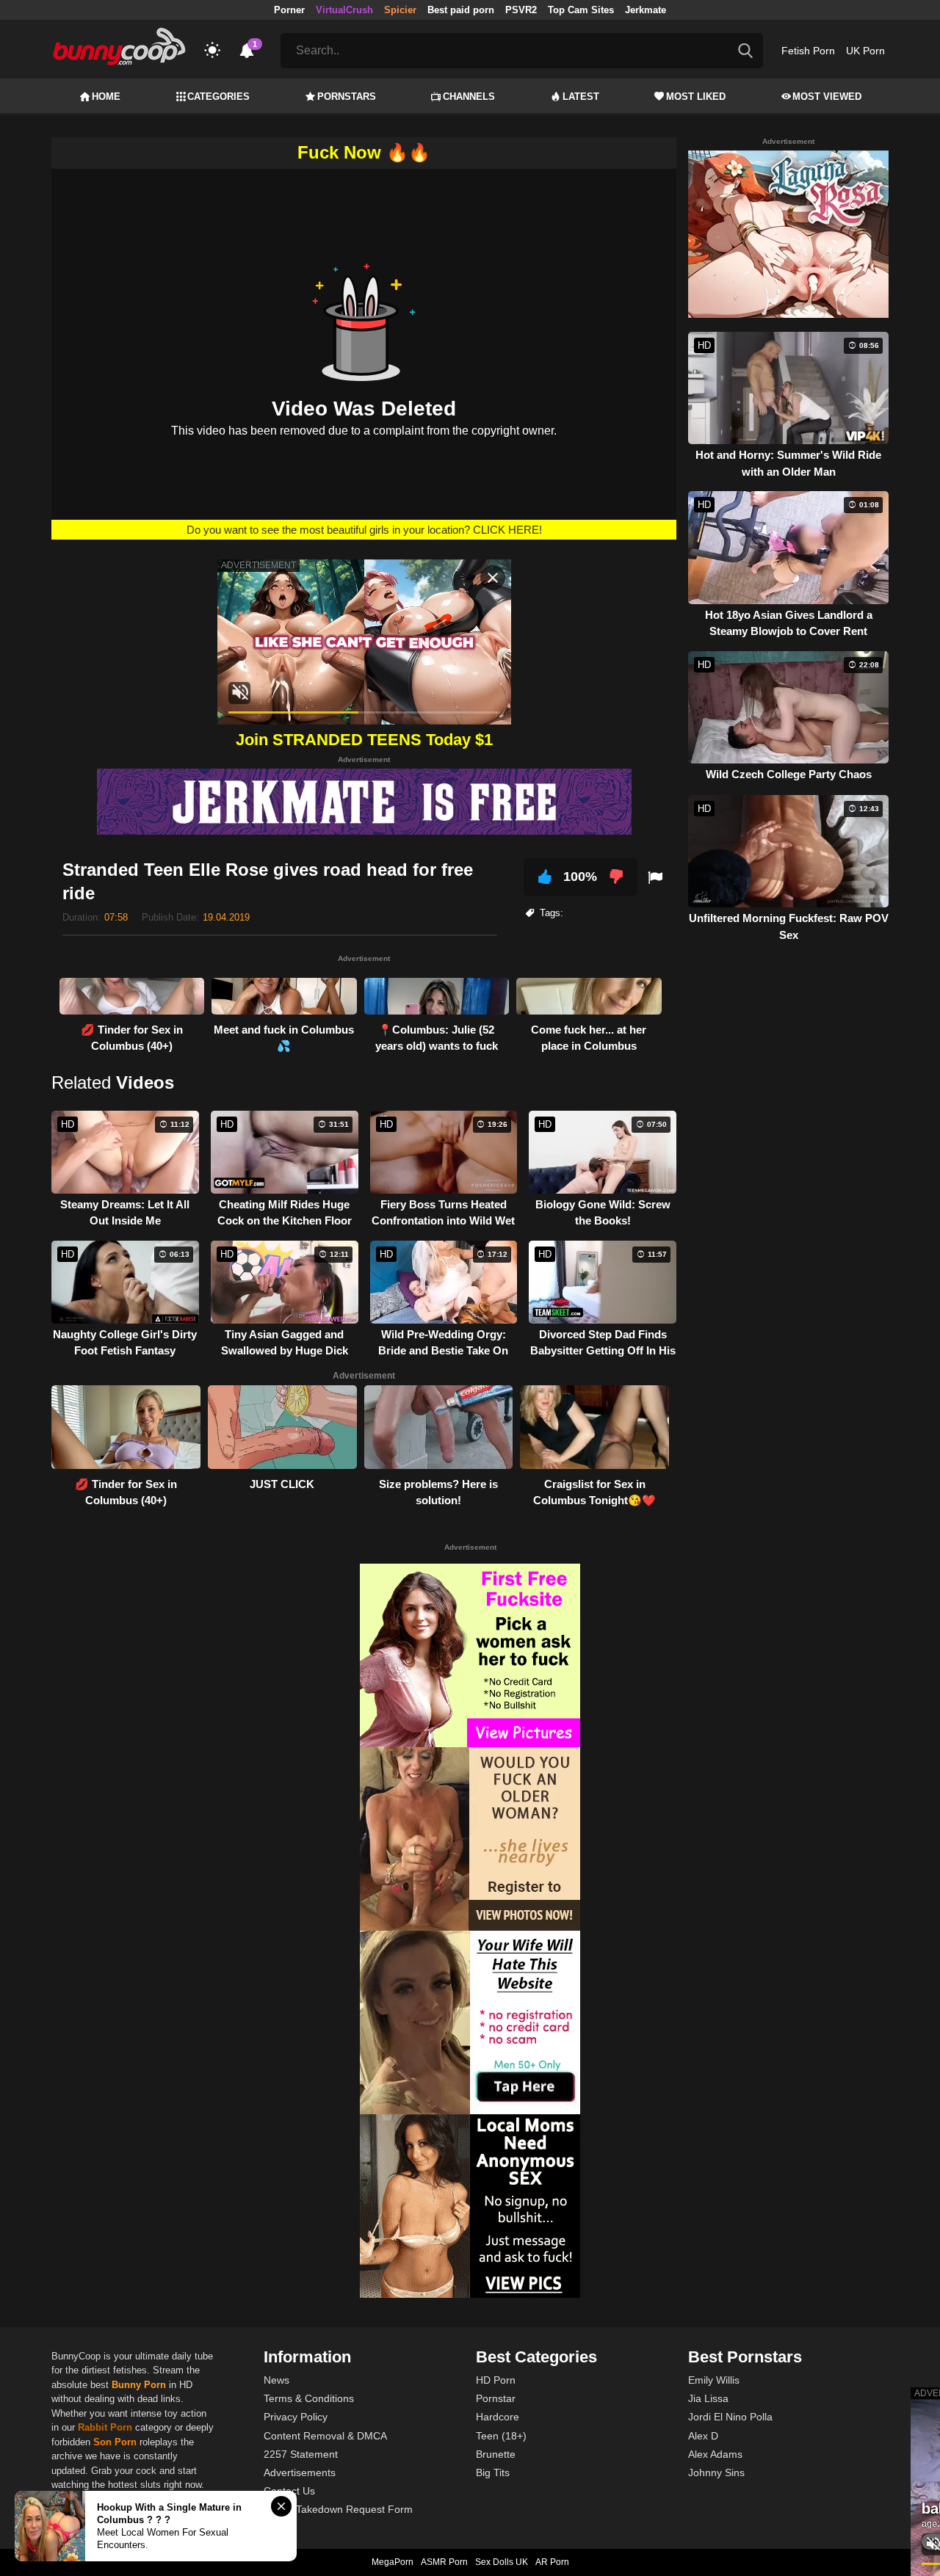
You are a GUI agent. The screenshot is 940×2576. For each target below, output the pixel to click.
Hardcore (498, 2417)
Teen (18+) (501, 2436)
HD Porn (496, 2380)
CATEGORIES (218, 97)
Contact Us (289, 2491)
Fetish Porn (808, 51)
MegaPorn (393, 2562)
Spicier (400, 10)
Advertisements (300, 2472)
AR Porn (552, 2562)
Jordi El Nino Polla (730, 2417)
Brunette (496, 2454)
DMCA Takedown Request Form (338, 2509)
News (276, 2380)
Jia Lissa (708, 2398)
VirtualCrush (344, 10)
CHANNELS (469, 97)
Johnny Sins (716, 2472)
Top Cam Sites (581, 10)
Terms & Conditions (309, 2398)
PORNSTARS (347, 97)
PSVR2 (521, 10)
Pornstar (496, 2398)
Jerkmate (646, 10)
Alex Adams (715, 2454)
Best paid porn (461, 10)
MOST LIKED (696, 97)
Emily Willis (714, 2380)
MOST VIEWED (827, 97)
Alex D (703, 2436)
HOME (106, 97)
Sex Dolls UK (502, 2562)
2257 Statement (301, 2454)
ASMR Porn (444, 2562)
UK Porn (865, 51)
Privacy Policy (296, 2417)
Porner (289, 10)
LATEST (581, 97)
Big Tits (493, 2472)
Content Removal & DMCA (325, 2436)
